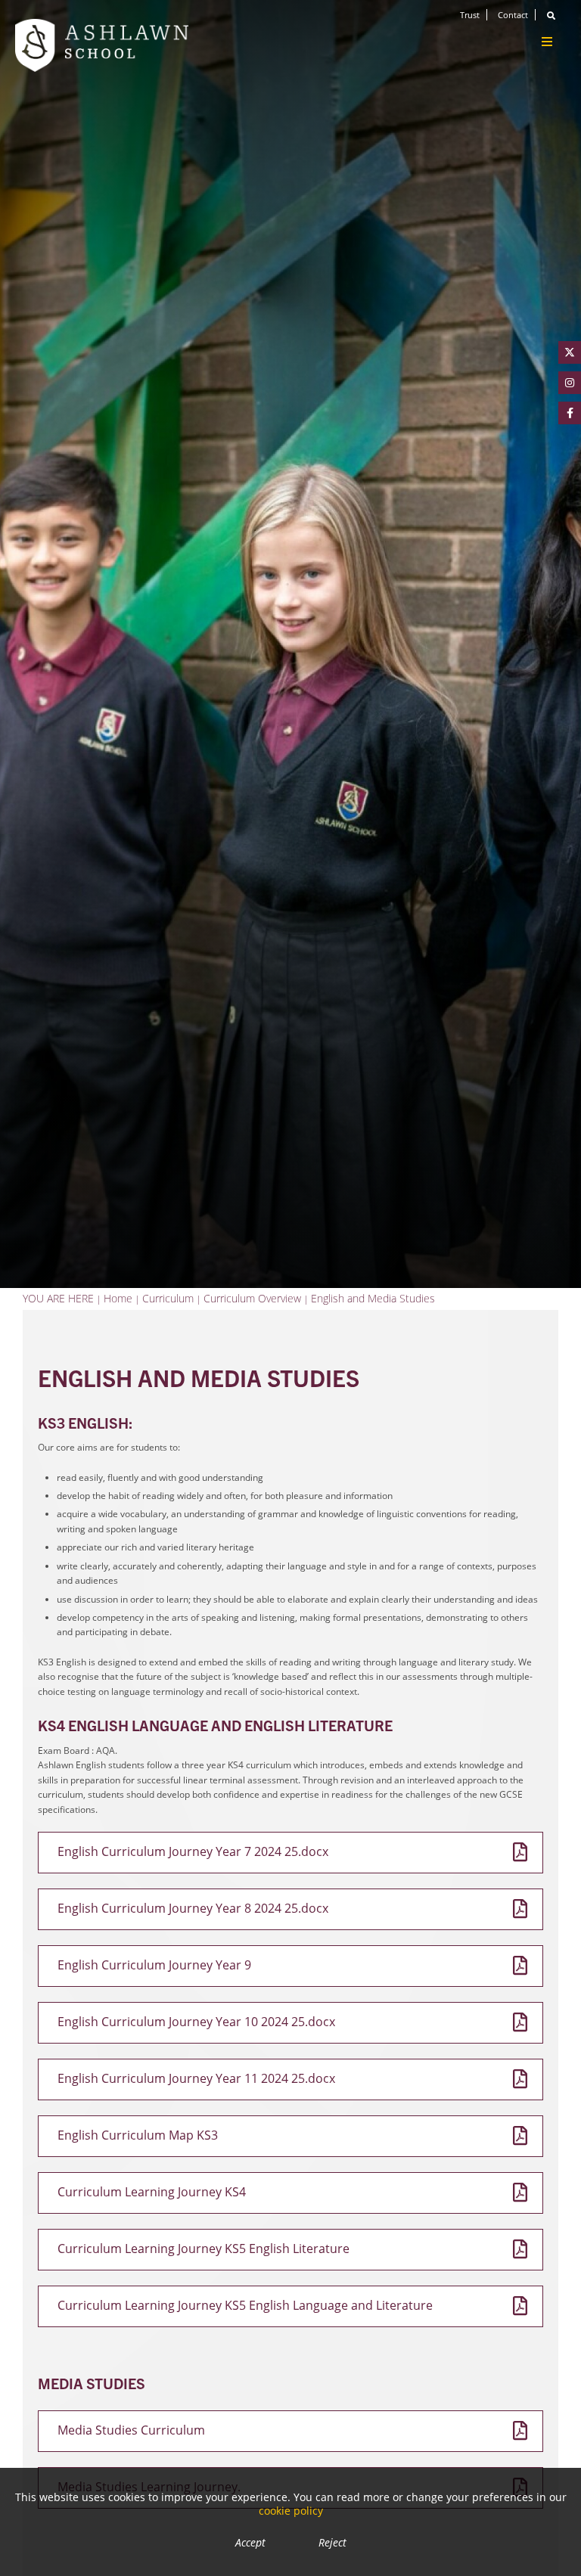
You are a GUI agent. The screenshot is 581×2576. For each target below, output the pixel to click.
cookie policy (291, 2511)
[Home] (102, 45)
